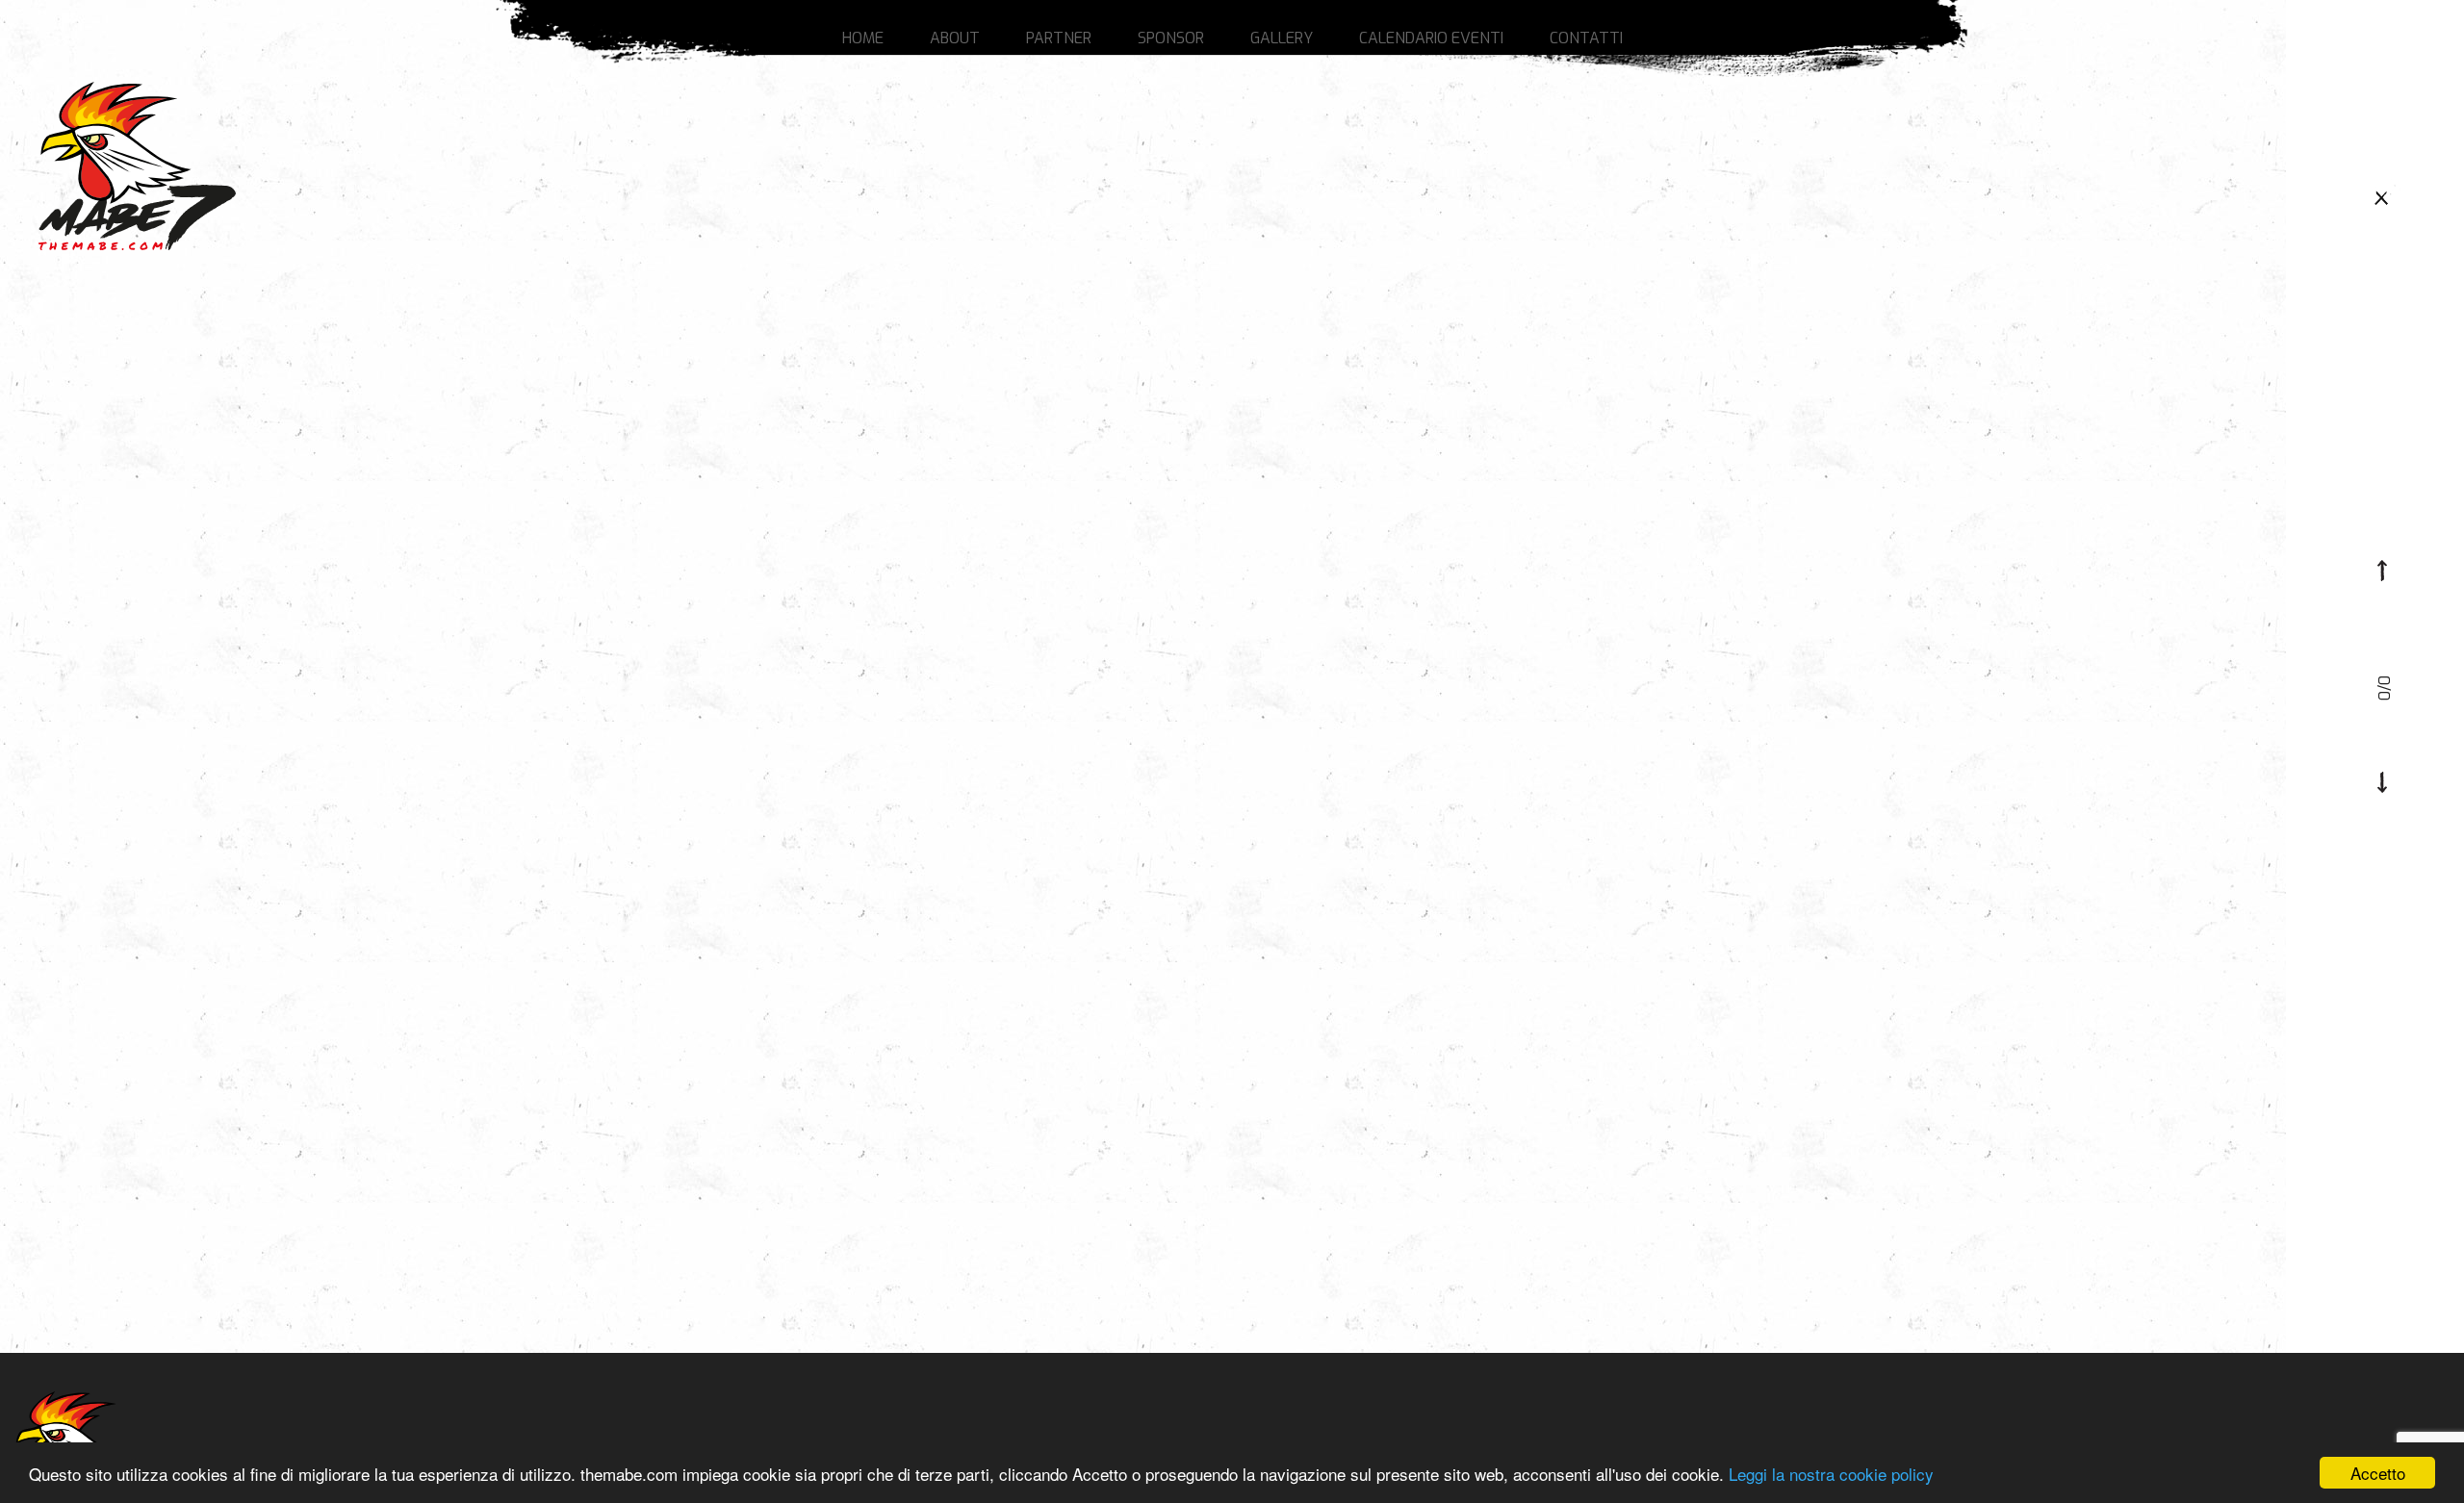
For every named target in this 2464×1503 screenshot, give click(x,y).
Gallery (1282, 38)
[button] (2382, 571)
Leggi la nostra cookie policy (1831, 1474)
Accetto (2378, 1473)
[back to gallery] (2382, 196)
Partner (1059, 38)
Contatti (1586, 38)
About (955, 38)
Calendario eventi (1431, 38)
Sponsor (1171, 38)
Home (863, 38)
